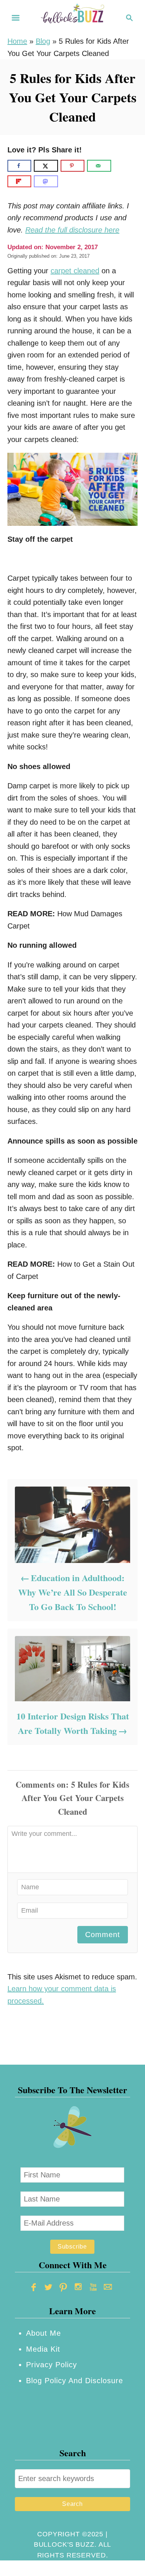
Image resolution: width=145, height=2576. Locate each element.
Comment (103, 1935)
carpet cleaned (75, 271)
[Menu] (16, 18)
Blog (43, 41)
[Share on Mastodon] (46, 181)
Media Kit (43, 2349)
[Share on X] (46, 166)
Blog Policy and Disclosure (75, 2381)
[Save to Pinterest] (72, 166)
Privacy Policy (51, 2365)
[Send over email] (99, 166)
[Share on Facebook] (19, 166)
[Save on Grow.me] (120, 166)
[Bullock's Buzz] (72, 17)
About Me (43, 2333)
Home (17, 41)
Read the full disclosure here (72, 230)
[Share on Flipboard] (19, 181)
